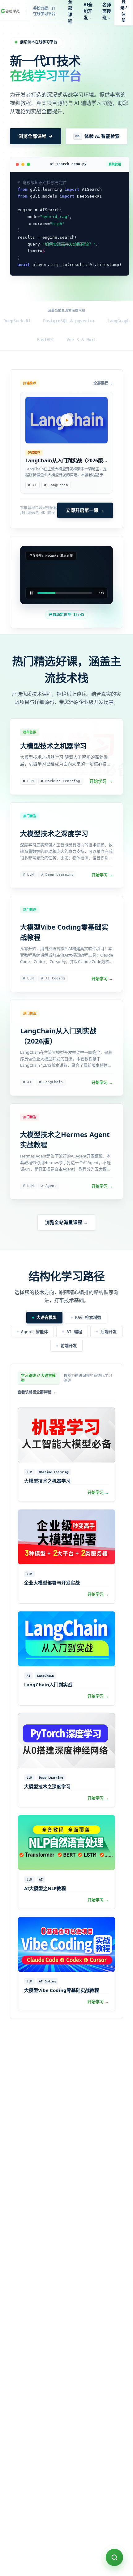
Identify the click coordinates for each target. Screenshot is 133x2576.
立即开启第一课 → (85, 510)
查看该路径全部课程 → (37, 1392)
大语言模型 (47, 1317)
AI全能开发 (88, 11)
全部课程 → (103, 383)
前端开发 (69, 1346)
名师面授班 (107, 11)
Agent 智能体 (34, 1332)
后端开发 (109, 1332)
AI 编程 (74, 1332)
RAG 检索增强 (88, 1317)
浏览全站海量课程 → (67, 1222)
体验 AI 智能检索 (98, 136)
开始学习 (101, 781)
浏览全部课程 (32, 136)
